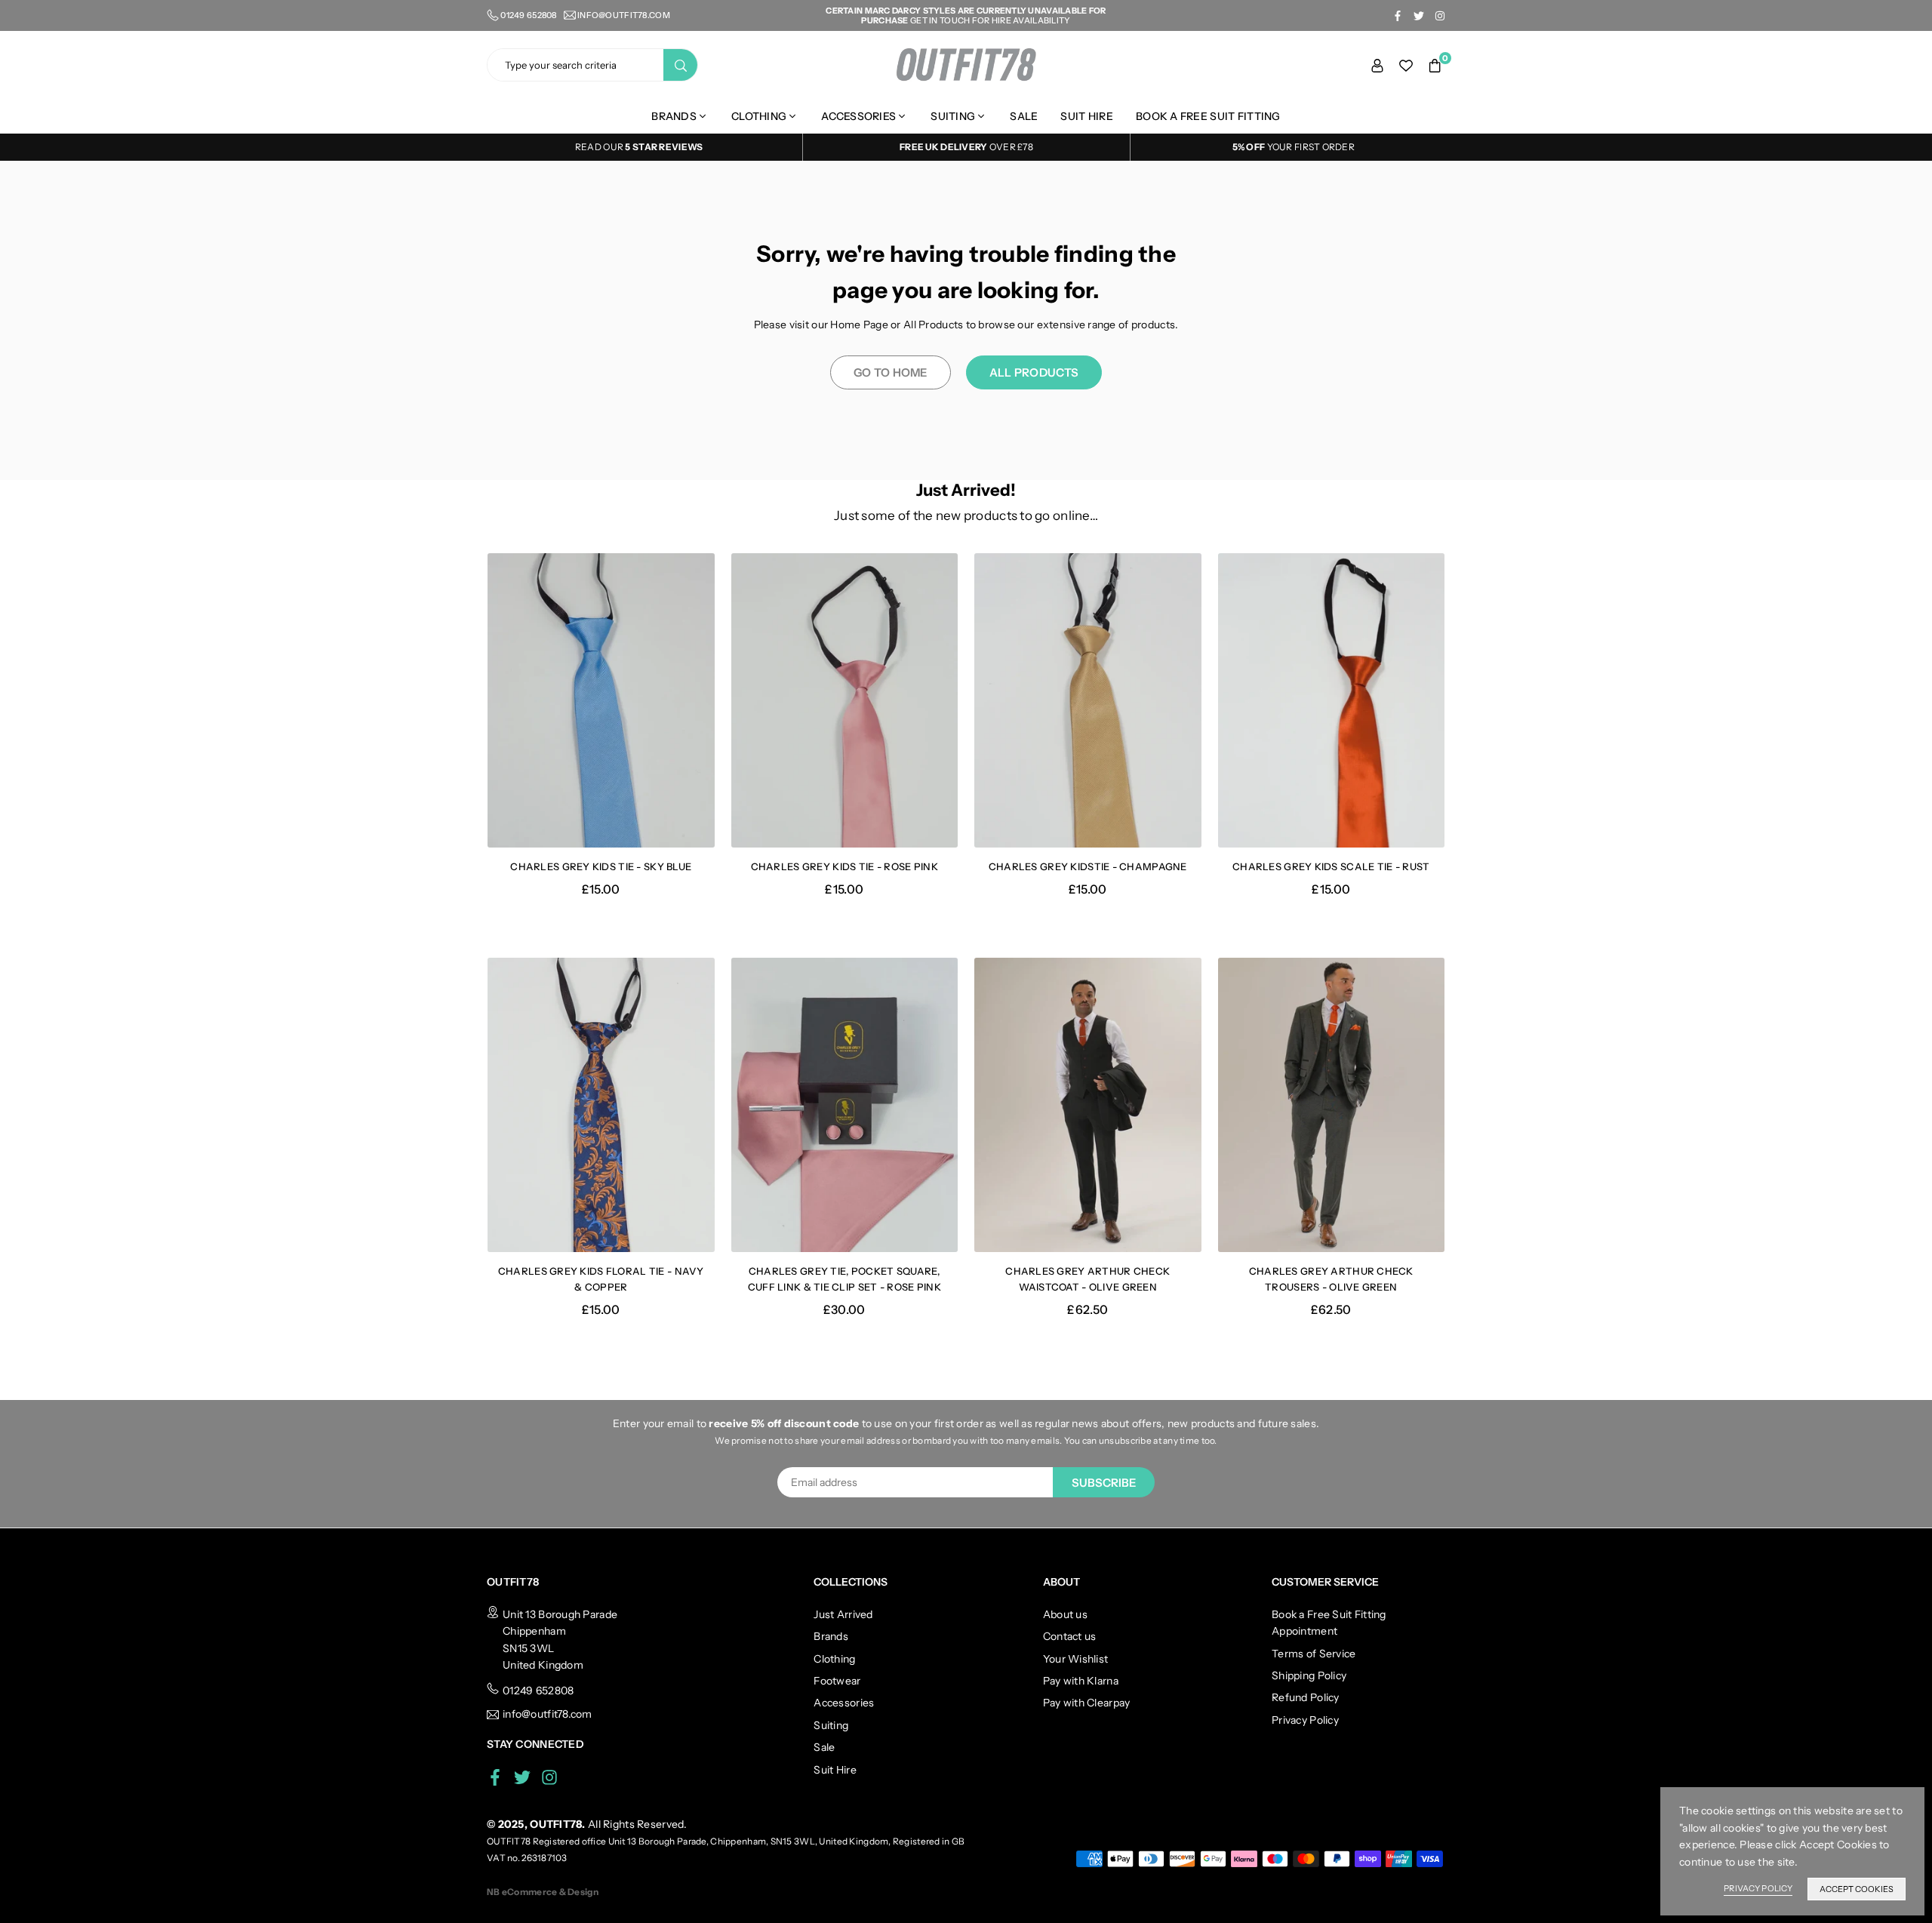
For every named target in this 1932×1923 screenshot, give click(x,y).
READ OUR (600, 147)
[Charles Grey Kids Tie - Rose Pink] (845, 701)
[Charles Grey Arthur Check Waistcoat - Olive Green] (1088, 1105)
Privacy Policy (1305, 1720)
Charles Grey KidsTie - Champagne (1088, 866)
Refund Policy (1306, 1697)
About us (1065, 1614)
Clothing (759, 116)
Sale (1024, 116)
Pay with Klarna (1081, 1681)
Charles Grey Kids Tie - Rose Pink (844, 866)
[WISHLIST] (1406, 65)
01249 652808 (538, 1691)
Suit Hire (1087, 116)
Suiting (953, 116)
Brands (674, 116)
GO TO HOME (891, 372)
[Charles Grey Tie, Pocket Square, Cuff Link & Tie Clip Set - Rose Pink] (845, 1105)
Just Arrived (843, 1614)
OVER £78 (966, 147)
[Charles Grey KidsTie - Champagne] (1088, 701)
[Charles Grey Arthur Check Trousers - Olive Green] (1332, 1105)
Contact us (1070, 1636)
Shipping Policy (1309, 1675)
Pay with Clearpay (1087, 1703)
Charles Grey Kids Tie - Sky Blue (601, 866)
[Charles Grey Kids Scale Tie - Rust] (1332, 701)
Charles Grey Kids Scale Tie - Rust (1331, 866)
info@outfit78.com (624, 15)
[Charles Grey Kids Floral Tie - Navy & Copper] (601, 1105)
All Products (1034, 372)
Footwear (837, 1681)
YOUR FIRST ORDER (1294, 147)
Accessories (858, 116)
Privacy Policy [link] (1758, 1888)
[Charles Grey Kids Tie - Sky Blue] (601, 701)
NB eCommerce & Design (543, 1892)
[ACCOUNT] (1377, 65)
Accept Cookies (1857, 1889)
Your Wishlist (1076, 1659)
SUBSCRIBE (1104, 1483)
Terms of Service (1314, 1654)
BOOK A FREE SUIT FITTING (1208, 116)
